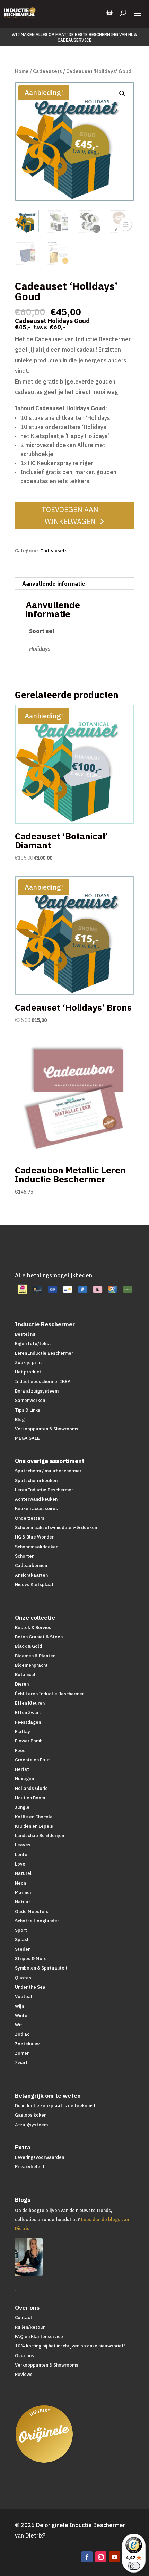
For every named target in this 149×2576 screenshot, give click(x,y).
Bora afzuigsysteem (37, 1391)
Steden (23, 1949)
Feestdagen (28, 1722)
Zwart (21, 2063)
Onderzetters (30, 1518)
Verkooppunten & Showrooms (47, 1429)
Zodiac (22, 2034)
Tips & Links (28, 1410)
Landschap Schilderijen (40, 1836)
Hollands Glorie (31, 1788)
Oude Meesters (32, 1911)
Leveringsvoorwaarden (40, 2157)
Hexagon (24, 1779)
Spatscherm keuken (36, 1480)
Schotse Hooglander (37, 1921)
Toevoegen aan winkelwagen (70, 515)
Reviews (24, 2374)
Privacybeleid (29, 2167)
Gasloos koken (31, 2115)
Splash (22, 1940)
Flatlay (23, 1731)
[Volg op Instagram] (101, 2557)
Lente (21, 1855)
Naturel (23, 1873)
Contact (24, 2317)
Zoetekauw (27, 2044)
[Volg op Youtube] (115, 2557)
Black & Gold (28, 1646)
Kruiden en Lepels (34, 1826)
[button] (122, 94)
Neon (20, 1883)
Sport (21, 1930)
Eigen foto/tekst (33, 1343)
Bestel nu (25, 1334)
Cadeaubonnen (31, 1565)
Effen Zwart (28, 1712)
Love (20, 1864)
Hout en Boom (30, 1798)
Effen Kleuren (30, 1703)
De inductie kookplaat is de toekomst (55, 2106)
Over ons (24, 2356)
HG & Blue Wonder (34, 1537)
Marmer (23, 1892)
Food (20, 1751)
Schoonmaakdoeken (37, 1547)
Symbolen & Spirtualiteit (41, 1968)
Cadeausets (47, 71)
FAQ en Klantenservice (39, 2337)
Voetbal (24, 1996)
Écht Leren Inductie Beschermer (49, 1694)
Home (22, 71)
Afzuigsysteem (31, 2125)
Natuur (23, 1902)
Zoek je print (28, 1363)
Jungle (22, 1807)
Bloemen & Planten (35, 1656)
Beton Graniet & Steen (39, 1637)
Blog (20, 1419)
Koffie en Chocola (34, 1817)
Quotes (23, 1978)
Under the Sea (30, 1987)
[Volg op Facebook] (87, 2557)
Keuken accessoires (36, 1509)
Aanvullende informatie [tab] (54, 584)
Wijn (19, 2006)
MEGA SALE (27, 1438)
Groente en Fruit (32, 1760)
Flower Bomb (29, 1741)
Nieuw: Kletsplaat (34, 1584)
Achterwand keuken (36, 1499)
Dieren (22, 1684)
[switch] (134, 2566)
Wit (19, 2025)
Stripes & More (31, 1959)
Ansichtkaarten (31, 1575)
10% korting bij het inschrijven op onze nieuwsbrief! (70, 2346)
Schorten (25, 1556)
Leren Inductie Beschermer (44, 1353)
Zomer (22, 2053)
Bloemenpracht (31, 1665)
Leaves (23, 1845)
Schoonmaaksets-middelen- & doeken (56, 1528)
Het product (28, 1372)
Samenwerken (30, 1400)
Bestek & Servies (33, 1627)
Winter (22, 2015)
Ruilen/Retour (30, 2327)
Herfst (22, 1769)
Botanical (25, 1675)
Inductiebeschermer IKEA (43, 1382)
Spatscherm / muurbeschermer (48, 1471)
